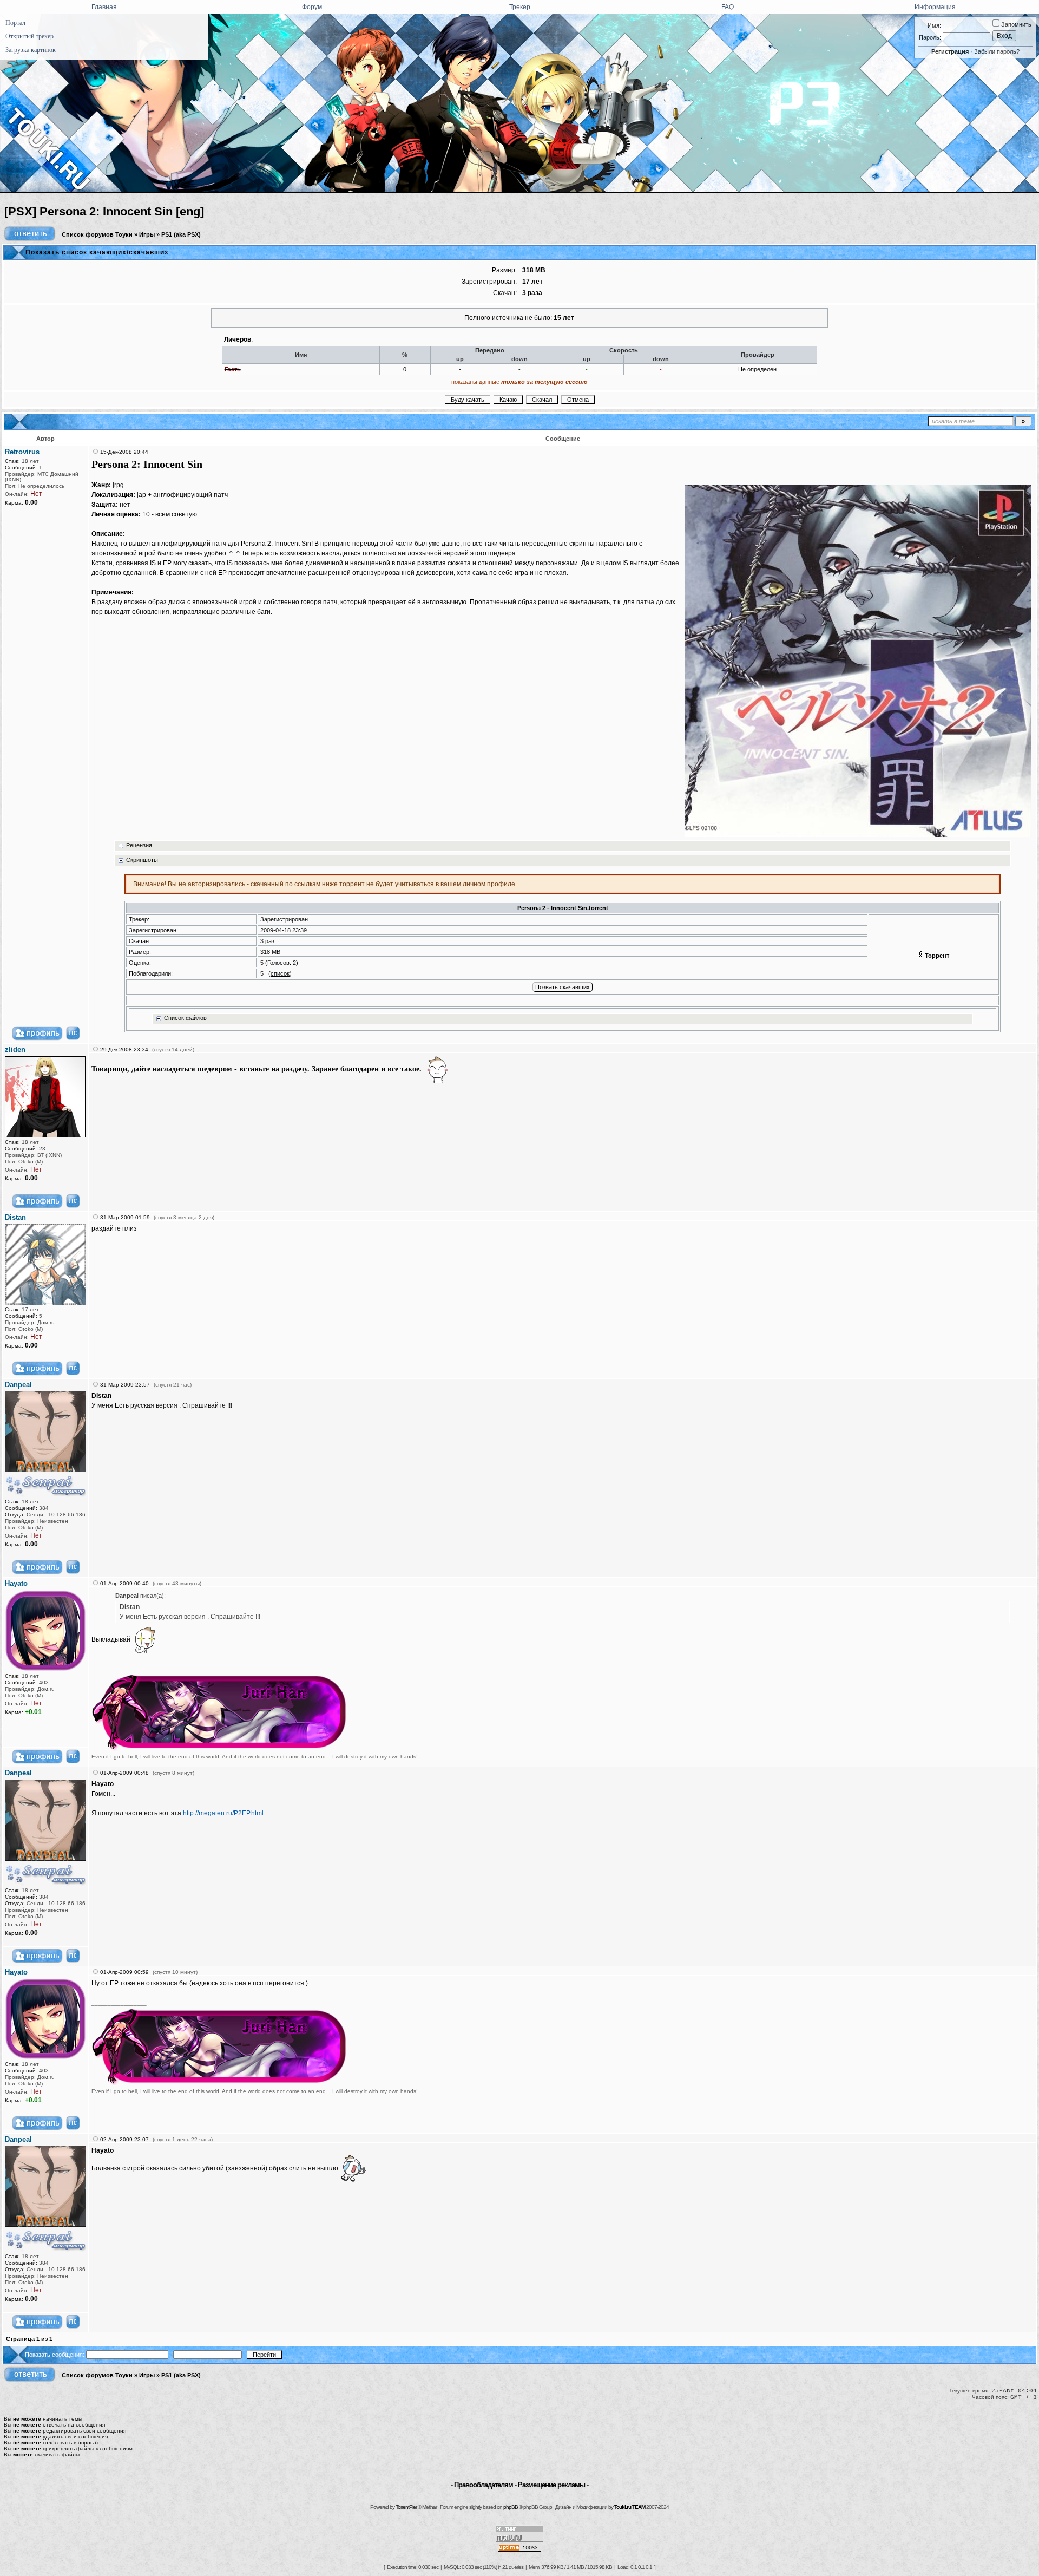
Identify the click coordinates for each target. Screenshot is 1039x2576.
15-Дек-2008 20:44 (124, 452)
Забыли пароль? (997, 51)
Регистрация (950, 51)
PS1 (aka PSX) (181, 234)
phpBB (511, 2507)
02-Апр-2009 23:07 (124, 2139)
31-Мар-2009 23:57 (125, 1385)
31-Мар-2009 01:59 (125, 1217)
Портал (15, 23)
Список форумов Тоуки (97, 234)
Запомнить (1015, 24)
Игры (147, 234)
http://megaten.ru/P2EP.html (223, 1813)
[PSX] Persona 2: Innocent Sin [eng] (104, 211)
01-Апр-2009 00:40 (124, 1583)
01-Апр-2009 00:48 (124, 1773)
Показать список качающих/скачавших (97, 252)
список (280, 973)
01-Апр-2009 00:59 (124, 1972)
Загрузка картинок (31, 50)
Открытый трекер (29, 36)
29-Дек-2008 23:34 (124, 1050)
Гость (233, 369)
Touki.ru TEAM (630, 2507)
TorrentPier (406, 2507)
